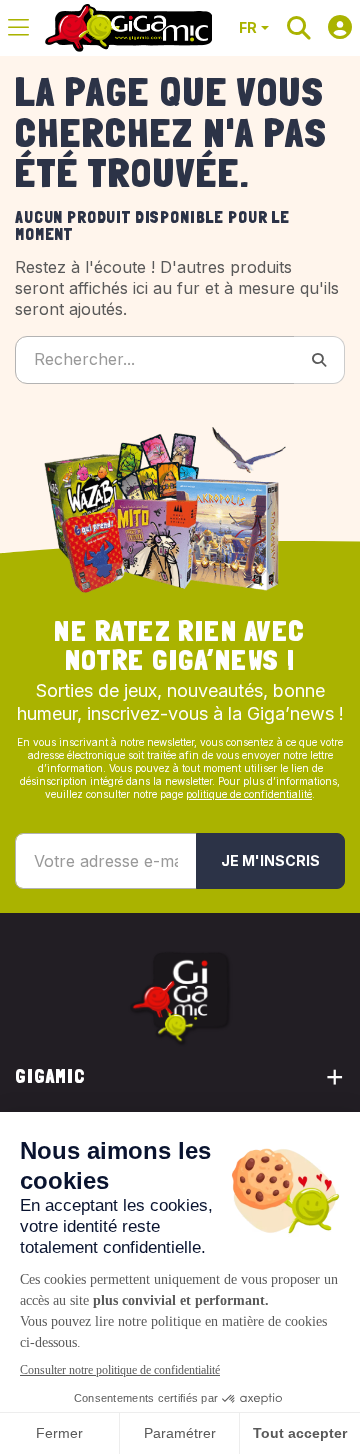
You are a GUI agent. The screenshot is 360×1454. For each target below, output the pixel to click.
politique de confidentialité (249, 794)
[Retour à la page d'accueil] (128, 28)
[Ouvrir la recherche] (299, 28)
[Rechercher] (319, 360)
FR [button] (248, 27)
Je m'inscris (270, 860)
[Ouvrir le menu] (18, 28)
